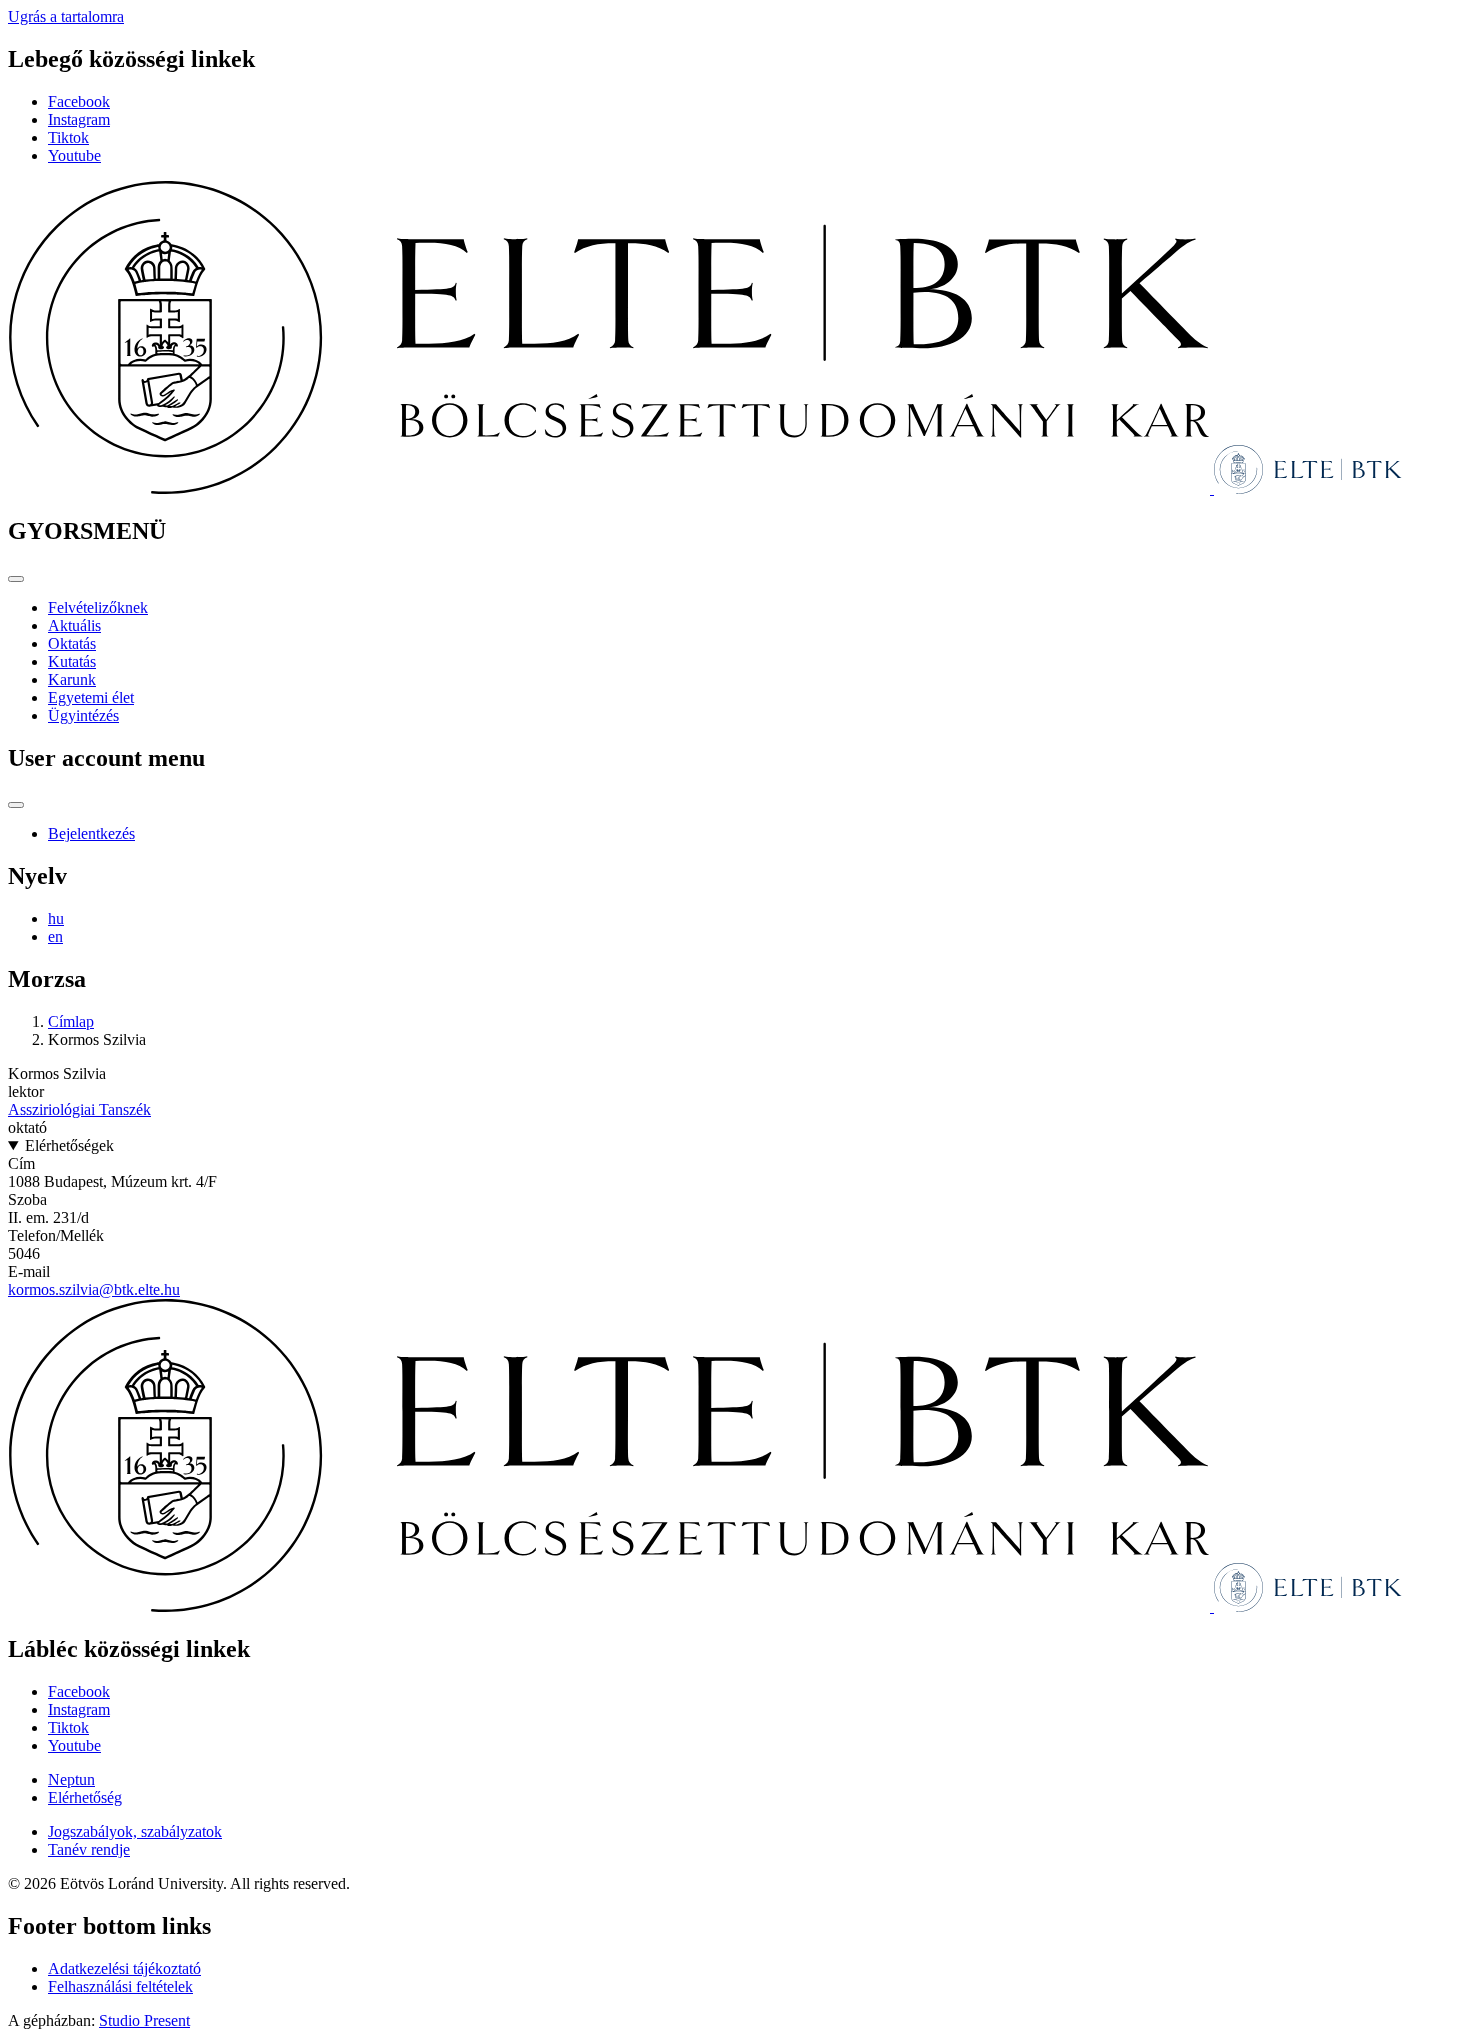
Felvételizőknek (98, 607)
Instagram (79, 119)
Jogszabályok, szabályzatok (135, 1831)
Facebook (79, 101)
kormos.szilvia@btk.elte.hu (94, 1289)
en (55, 936)
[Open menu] (16, 579)
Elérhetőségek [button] (69, 1145)
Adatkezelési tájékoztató (124, 1968)
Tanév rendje (89, 1849)
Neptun (71, 1779)
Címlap (71, 1021)
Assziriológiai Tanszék (79, 1109)
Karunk (72, 679)
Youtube (74, 155)
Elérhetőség (85, 1797)
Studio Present (144, 2020)
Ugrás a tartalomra (66, 16)
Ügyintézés (83, 715)
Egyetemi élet (91, 697)
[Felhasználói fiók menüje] (16, 805)
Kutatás (72, 661)
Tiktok (68, 137)
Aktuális (74, 625)
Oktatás (72, 643)
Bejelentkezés (91, 833)
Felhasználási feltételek (120, 1986)
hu (56, 918)
